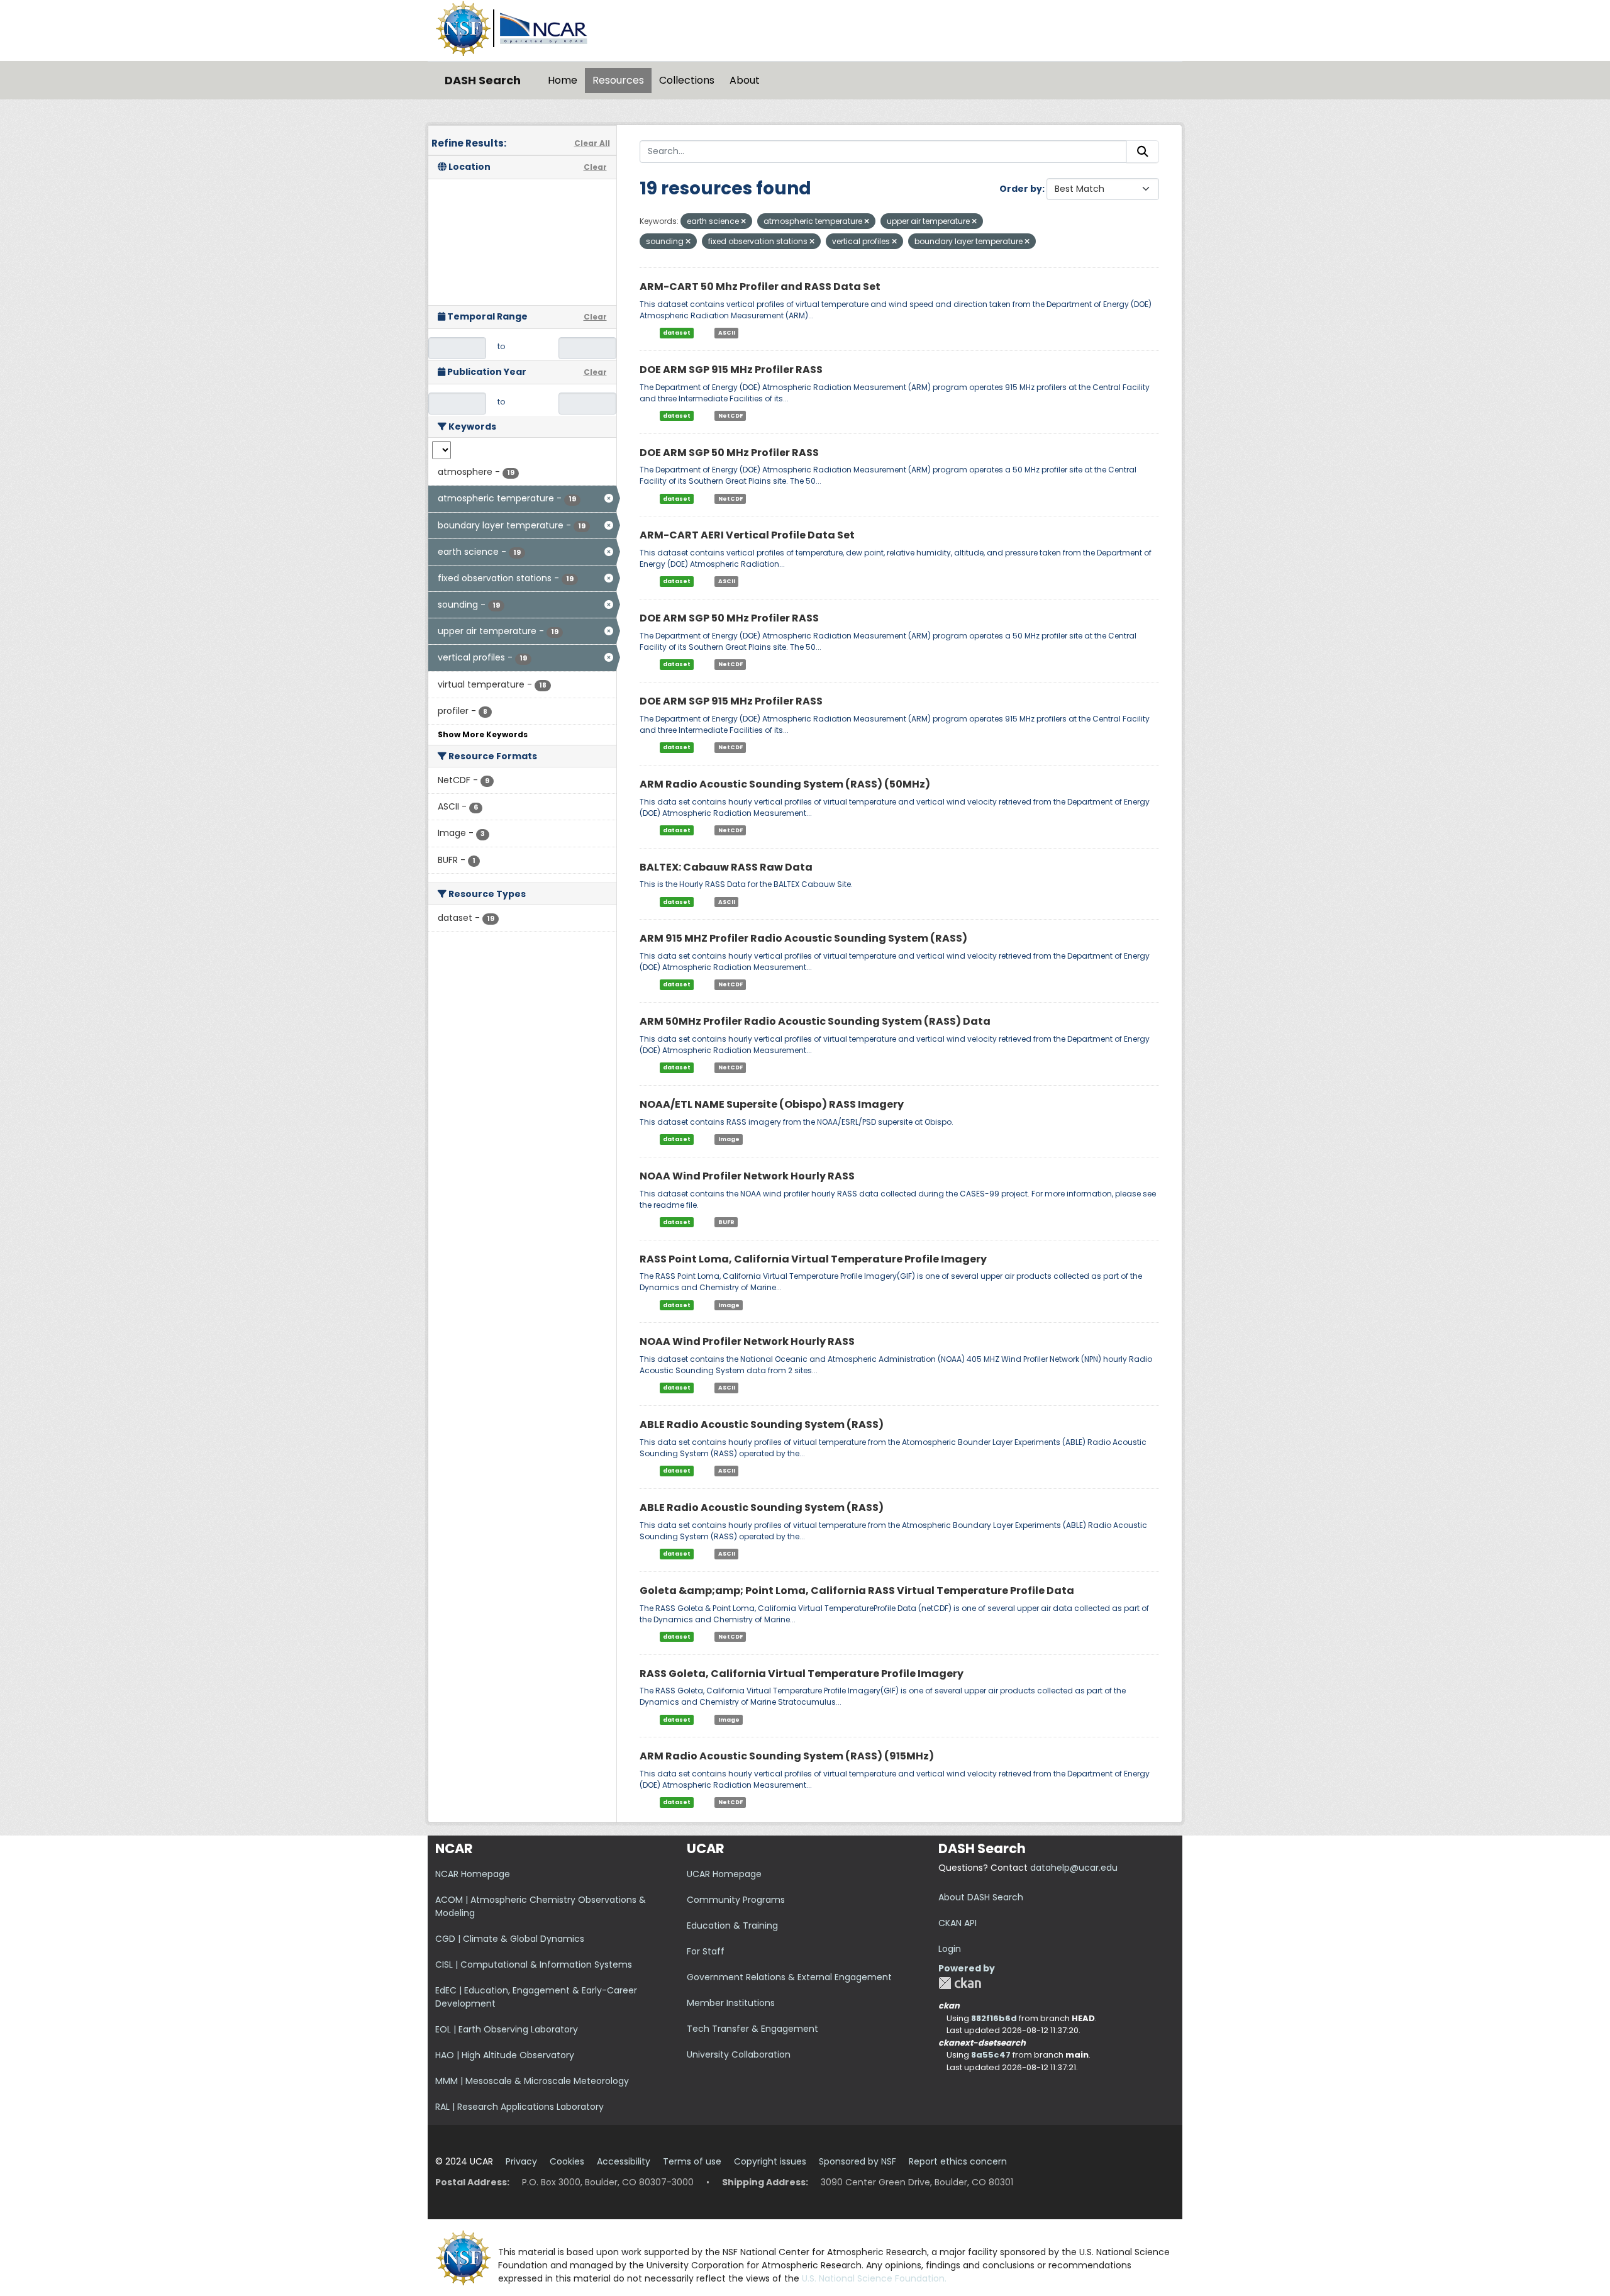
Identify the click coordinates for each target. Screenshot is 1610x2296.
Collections (687, 80)
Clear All (592, 143)
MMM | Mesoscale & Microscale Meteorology (532, 2081)
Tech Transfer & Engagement (752, 2029)
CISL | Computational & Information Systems (534, 1964)
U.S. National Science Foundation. (874, 2278)
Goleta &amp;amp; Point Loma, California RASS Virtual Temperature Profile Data (857, 1591)
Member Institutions (731, 2003)
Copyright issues (770, 2161)
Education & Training (732, 1925)
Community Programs (736, 1900)
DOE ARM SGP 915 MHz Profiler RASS (731, 370)
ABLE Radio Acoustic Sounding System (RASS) (762, 1424)
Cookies (567, 2161)
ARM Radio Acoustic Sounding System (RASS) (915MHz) (787, 1756)
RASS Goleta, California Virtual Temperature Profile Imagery (802, 1674)
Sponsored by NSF (858, 2161)
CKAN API (958, 1923)
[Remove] (743, 221)
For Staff (706, 1951)
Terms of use (692, 2161)
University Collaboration (739, 2054)
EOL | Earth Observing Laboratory (507, 2029)
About (745, 80)
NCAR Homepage (473, 1874)
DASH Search (483, 80)
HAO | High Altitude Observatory (505, 2055)
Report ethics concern (958, 2161)
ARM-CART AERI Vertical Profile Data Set (747, 535)
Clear (595, 167)
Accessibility (624, 2161)
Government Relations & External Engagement (789, 1977)
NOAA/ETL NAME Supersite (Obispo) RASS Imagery (772, 1104)
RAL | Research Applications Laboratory (519, 2107)
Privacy (521, 2161)
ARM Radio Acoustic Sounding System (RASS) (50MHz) (785, 784)
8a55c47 (991, 2055)
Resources (618, 80)
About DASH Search (981, 1897)
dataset (677, 333)
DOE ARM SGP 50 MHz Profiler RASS (729, 453)
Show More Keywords (483, 734)
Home (563, 80)
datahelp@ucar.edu (1074, 1868)
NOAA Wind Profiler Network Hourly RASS (747, 1176)
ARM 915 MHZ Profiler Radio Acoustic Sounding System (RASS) (803, 938)
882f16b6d (994, 2018)
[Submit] (1143, 152)
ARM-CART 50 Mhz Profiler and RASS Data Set (760, 287)
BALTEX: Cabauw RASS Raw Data (726, 867)
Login (950, 1949)
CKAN (960, 1983)
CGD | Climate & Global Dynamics (510, 1939)
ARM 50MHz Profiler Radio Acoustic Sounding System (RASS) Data (815, 1021)
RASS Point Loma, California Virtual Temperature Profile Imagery (813, 1259)
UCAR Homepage (724, 1874)
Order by (1021, 189)
